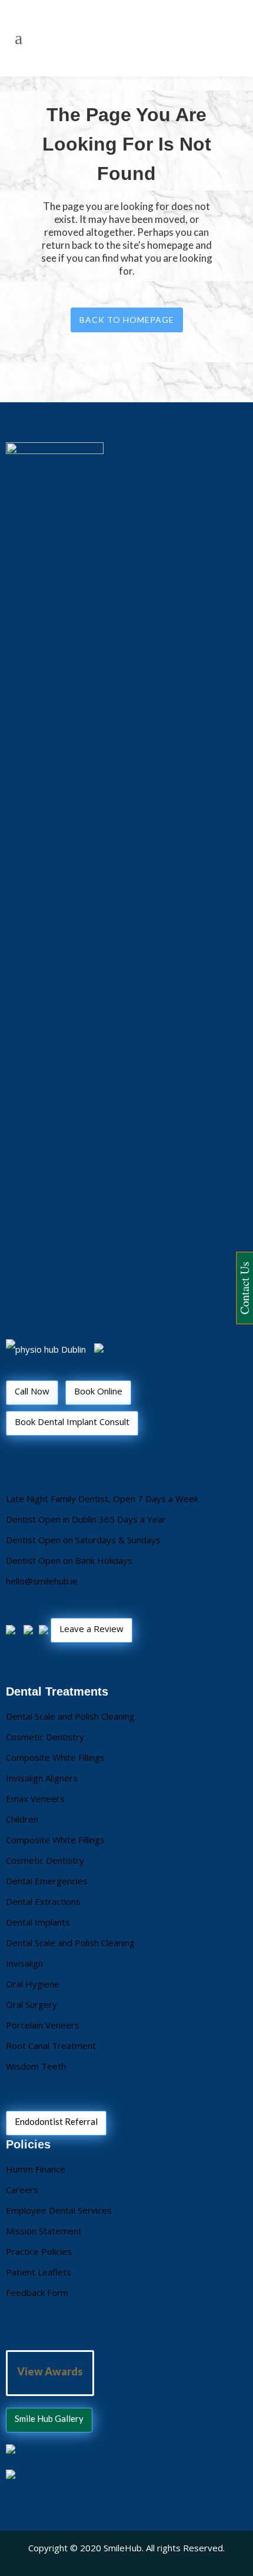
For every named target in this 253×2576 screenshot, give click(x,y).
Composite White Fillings (55, 1757)
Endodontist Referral (56, 2121)
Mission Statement (44, 2231)
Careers (22, 2190)
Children (22, 1819)
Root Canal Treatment (51, 2046)
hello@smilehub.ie (42, 1581)
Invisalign (24, 1963)
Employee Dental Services (59, 2210)
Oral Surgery (31, 2004)
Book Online (98, 1391)
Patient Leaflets (39, 2272)
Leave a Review (91, 1629)
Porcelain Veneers (43, 2025)
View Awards (50, 2371)
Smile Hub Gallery (49, 2418)
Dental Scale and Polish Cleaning (70, 1716)
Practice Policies (39, 2251)
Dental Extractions (43, 1901)
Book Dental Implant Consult (72, 1422)
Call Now (32, 1391)
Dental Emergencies (47, 1881)
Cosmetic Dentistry (45, 1737)
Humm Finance (36, 2169)
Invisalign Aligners (42, 1778)
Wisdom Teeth (36, 2066)
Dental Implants (38, 1922)
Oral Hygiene (33, 1984)
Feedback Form (37, 2293)
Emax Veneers (35, 1798)
